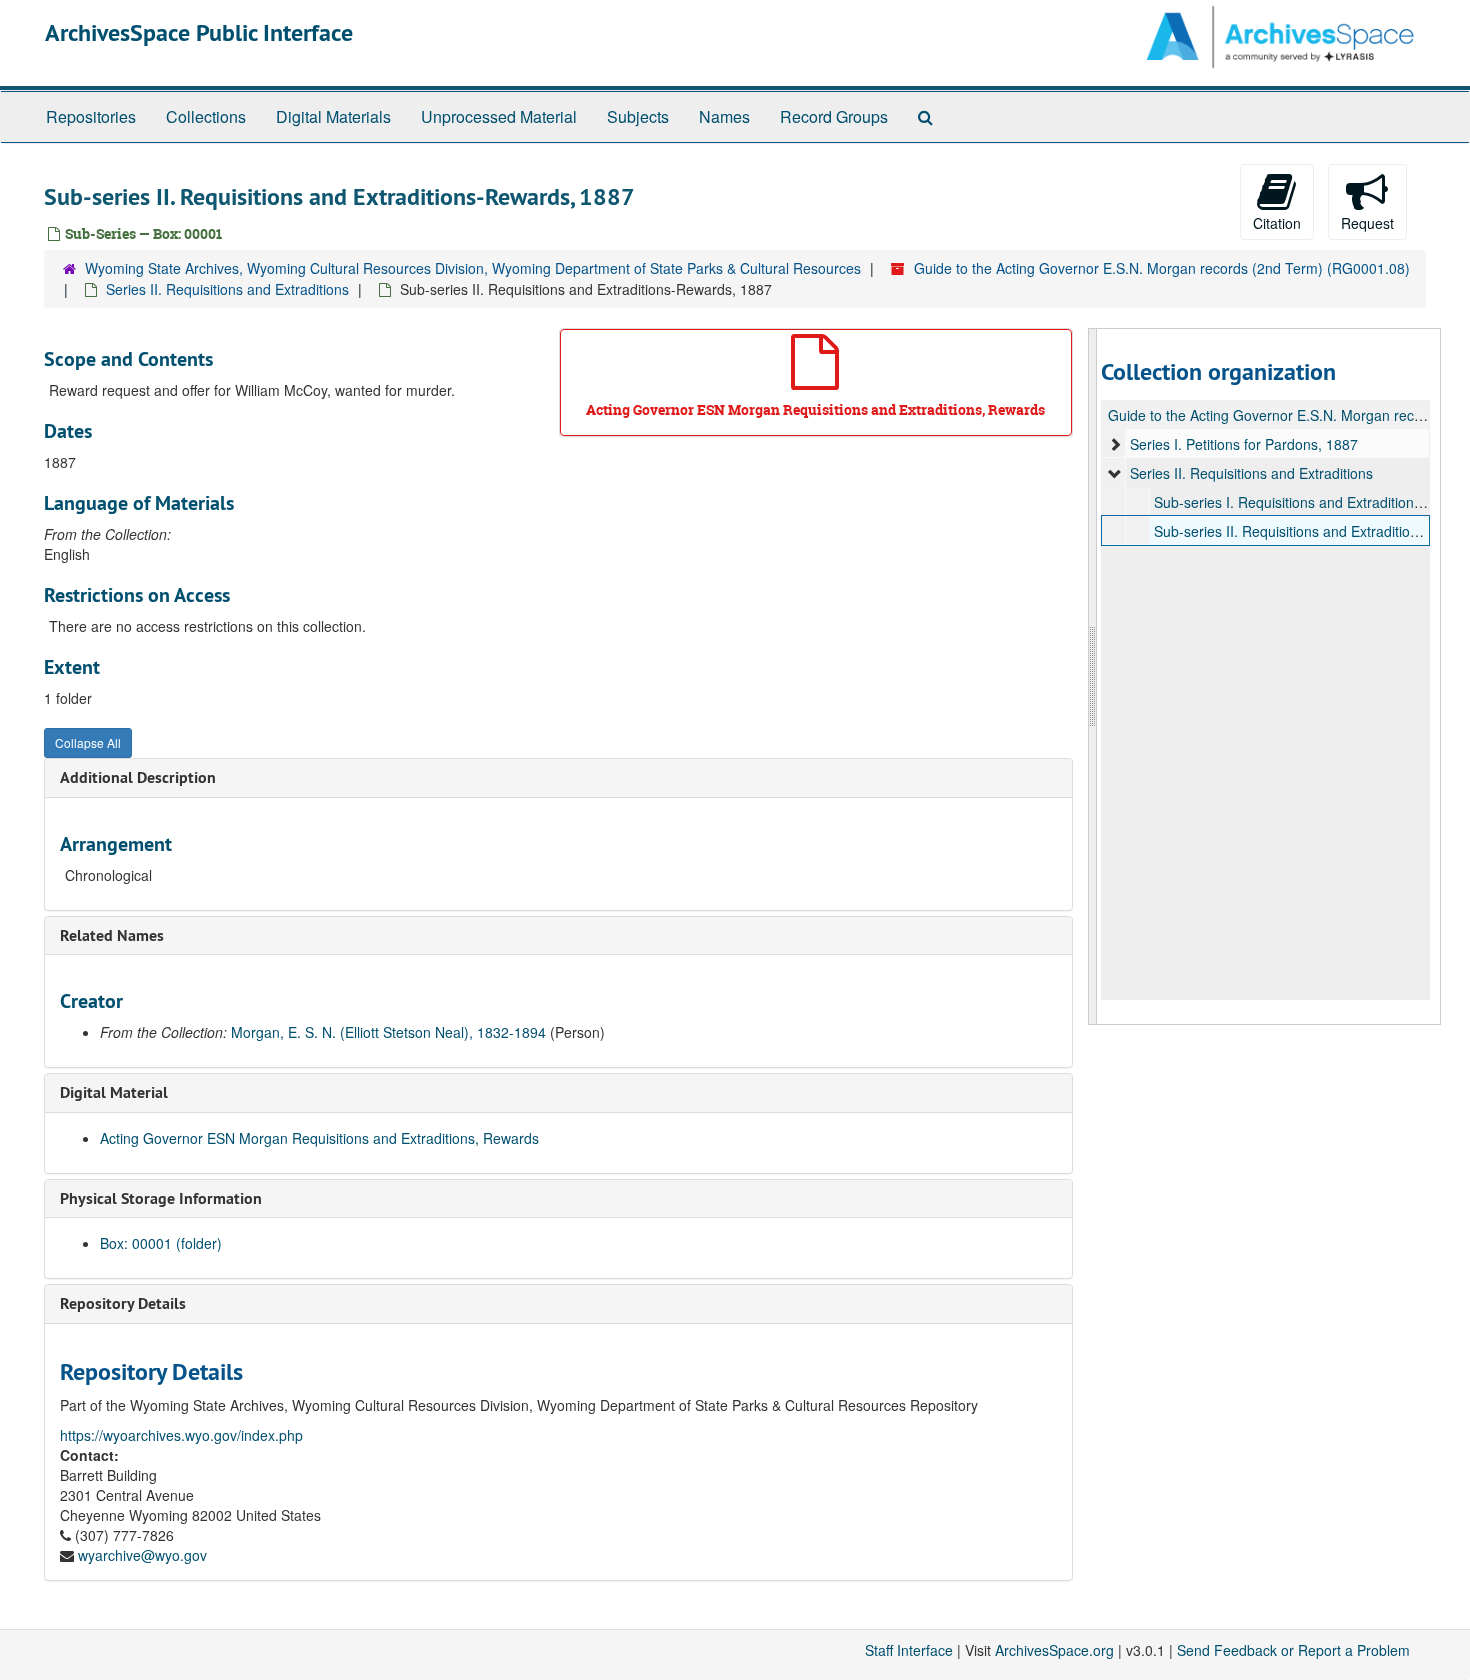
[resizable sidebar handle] (1093, 676)
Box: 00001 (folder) (161, 1243)
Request (1367, 223)
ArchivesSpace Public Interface (199, 32)
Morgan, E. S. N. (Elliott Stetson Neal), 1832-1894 (388, 1032)
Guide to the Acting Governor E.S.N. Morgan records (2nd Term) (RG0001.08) (1162, 268)
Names (724, 116)
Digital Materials (333, 116)
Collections (206, 116)
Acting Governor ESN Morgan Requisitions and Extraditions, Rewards (319, 1138)
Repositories (91, 116)
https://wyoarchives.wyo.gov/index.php (181, 1435)
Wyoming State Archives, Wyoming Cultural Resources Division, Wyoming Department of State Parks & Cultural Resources (473, 268)
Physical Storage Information (161, 1198)
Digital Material (114, 1092)
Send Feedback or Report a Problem (1293, 1650)
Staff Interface (909, 1650)
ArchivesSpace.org (1054, 1650)
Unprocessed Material (499, 116)
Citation (1277, 223)
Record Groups (834, 116)
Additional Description (138, 777)
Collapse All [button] (88, 742)
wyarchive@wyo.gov (142, 1555)
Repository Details (123, 1303)
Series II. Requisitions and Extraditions (227, 289)
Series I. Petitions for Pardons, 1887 (1244, 444)
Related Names (112, 935)
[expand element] (1115, 444)
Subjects (638, 116)
